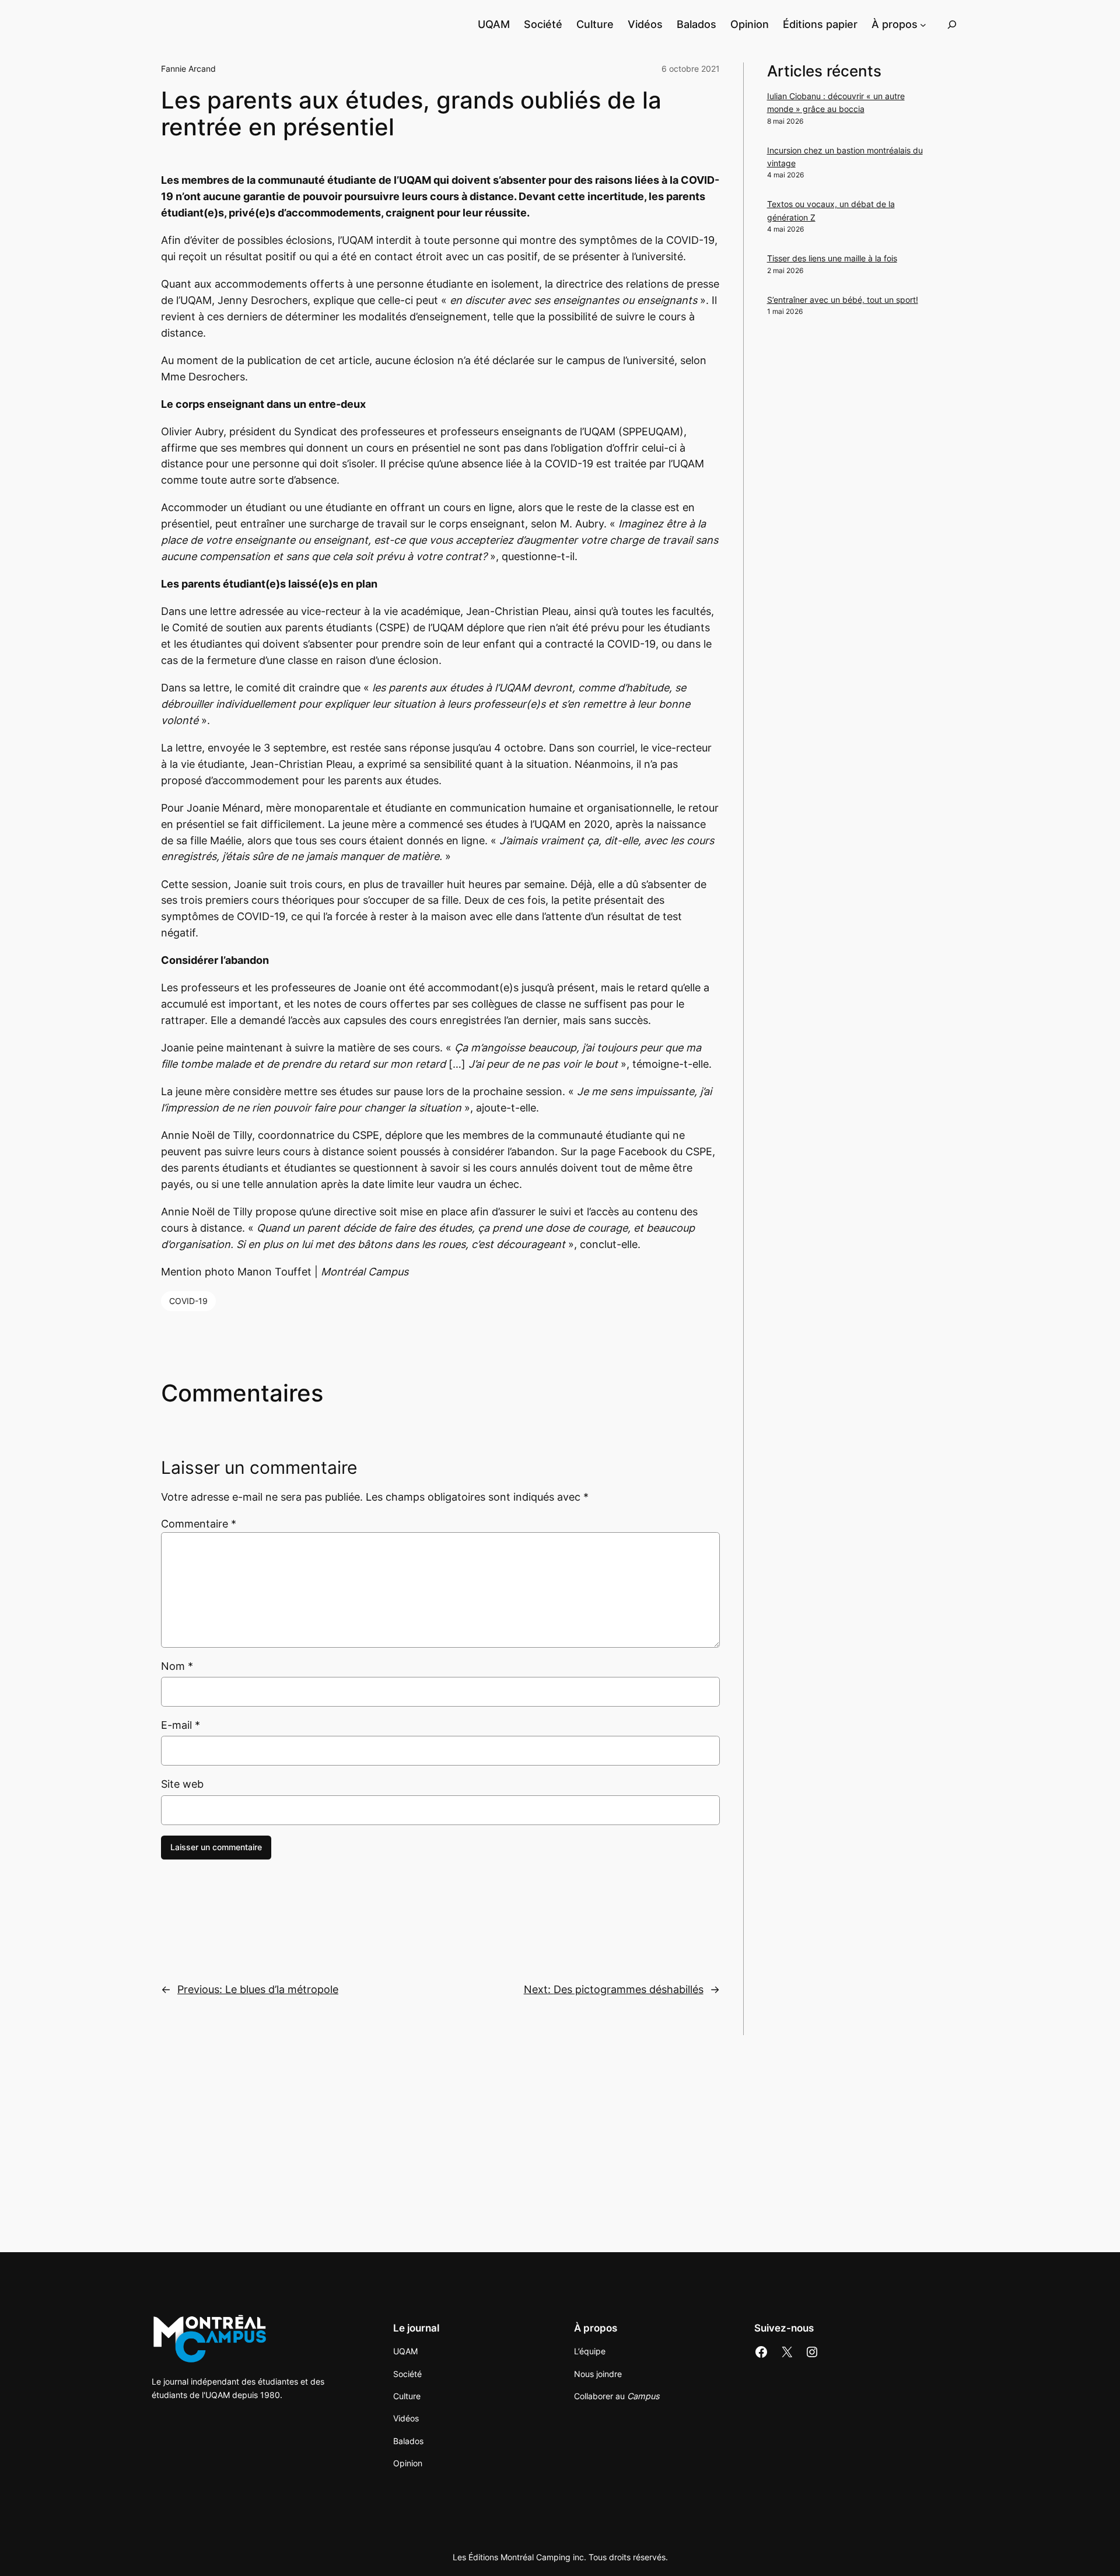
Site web (182, 1784)
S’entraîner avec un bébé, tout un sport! (843, 300)
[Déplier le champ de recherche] (952, 24)
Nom (177, 1666)
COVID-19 (188, 1301)
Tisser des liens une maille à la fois (832, 258)
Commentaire (199, 1524)
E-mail (181, 1725)
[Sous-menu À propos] (923, 24)
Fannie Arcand (188, 69)
